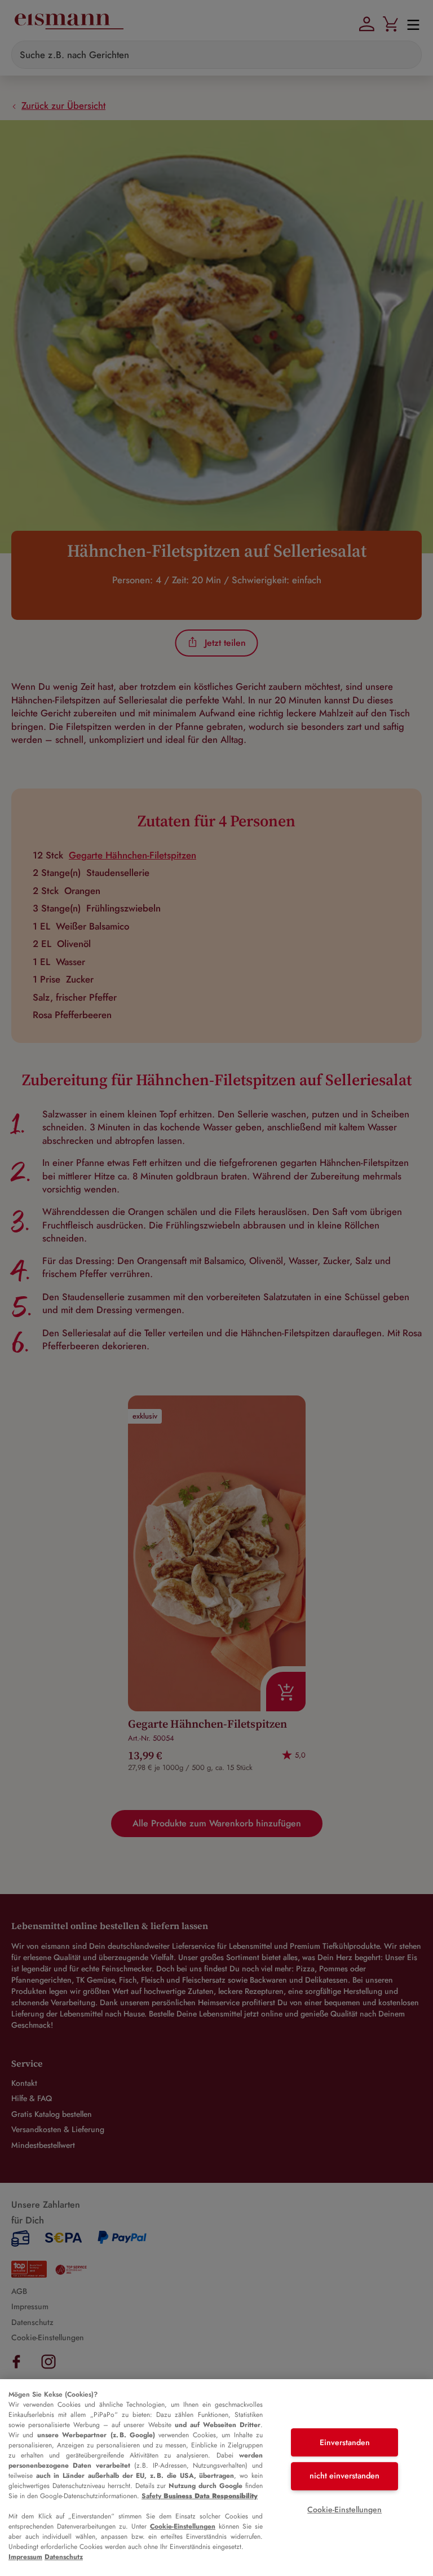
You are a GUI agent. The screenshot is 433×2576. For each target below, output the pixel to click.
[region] (216, 2478)
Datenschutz (64, 2557)
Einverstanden (345, 2442)
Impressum (25, 2557)
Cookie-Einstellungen (183, 2526)
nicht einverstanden (344, 2476)
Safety (200, 2496)
